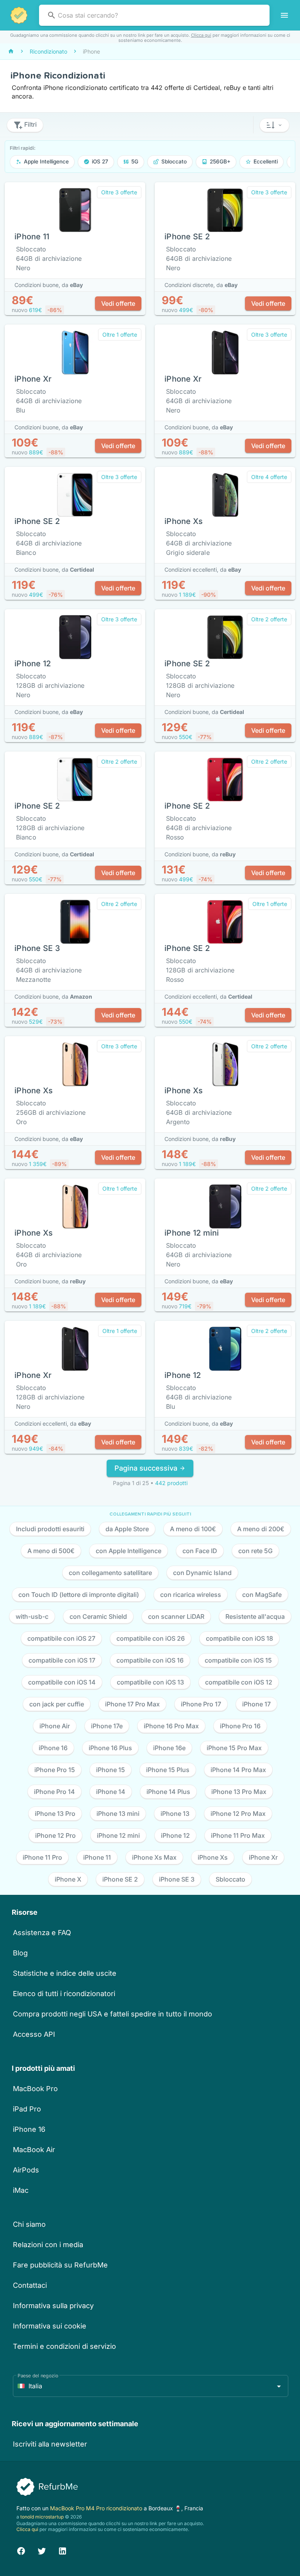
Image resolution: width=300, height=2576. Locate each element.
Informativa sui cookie (50, 2326)
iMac (21, 2190)
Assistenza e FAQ (42, 1933)
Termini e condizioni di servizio (64, 2346)
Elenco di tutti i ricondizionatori (64, 1994)
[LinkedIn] (62, 2550)
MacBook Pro (35, 2089)
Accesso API (34, 2034)
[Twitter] (42, 2550)
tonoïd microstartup (42, 2517)
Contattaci (30, 2285)
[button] (274, 125)
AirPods (26, 2170)
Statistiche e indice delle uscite (65, 1973)
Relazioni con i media (48, 2245)
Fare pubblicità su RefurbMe (60, 2265)
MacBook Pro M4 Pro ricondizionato (97, 2508)
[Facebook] (21, 2550)
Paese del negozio (38, 2376)
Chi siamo (29, 2224)
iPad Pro (27, 2109)
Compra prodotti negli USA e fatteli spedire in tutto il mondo (112, 2014)
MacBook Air (34, 2150)
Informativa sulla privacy (53, 2306)
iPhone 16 (29, 2129)
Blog (20, 1953)
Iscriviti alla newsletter (50, 2444)
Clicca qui (201, 35)
